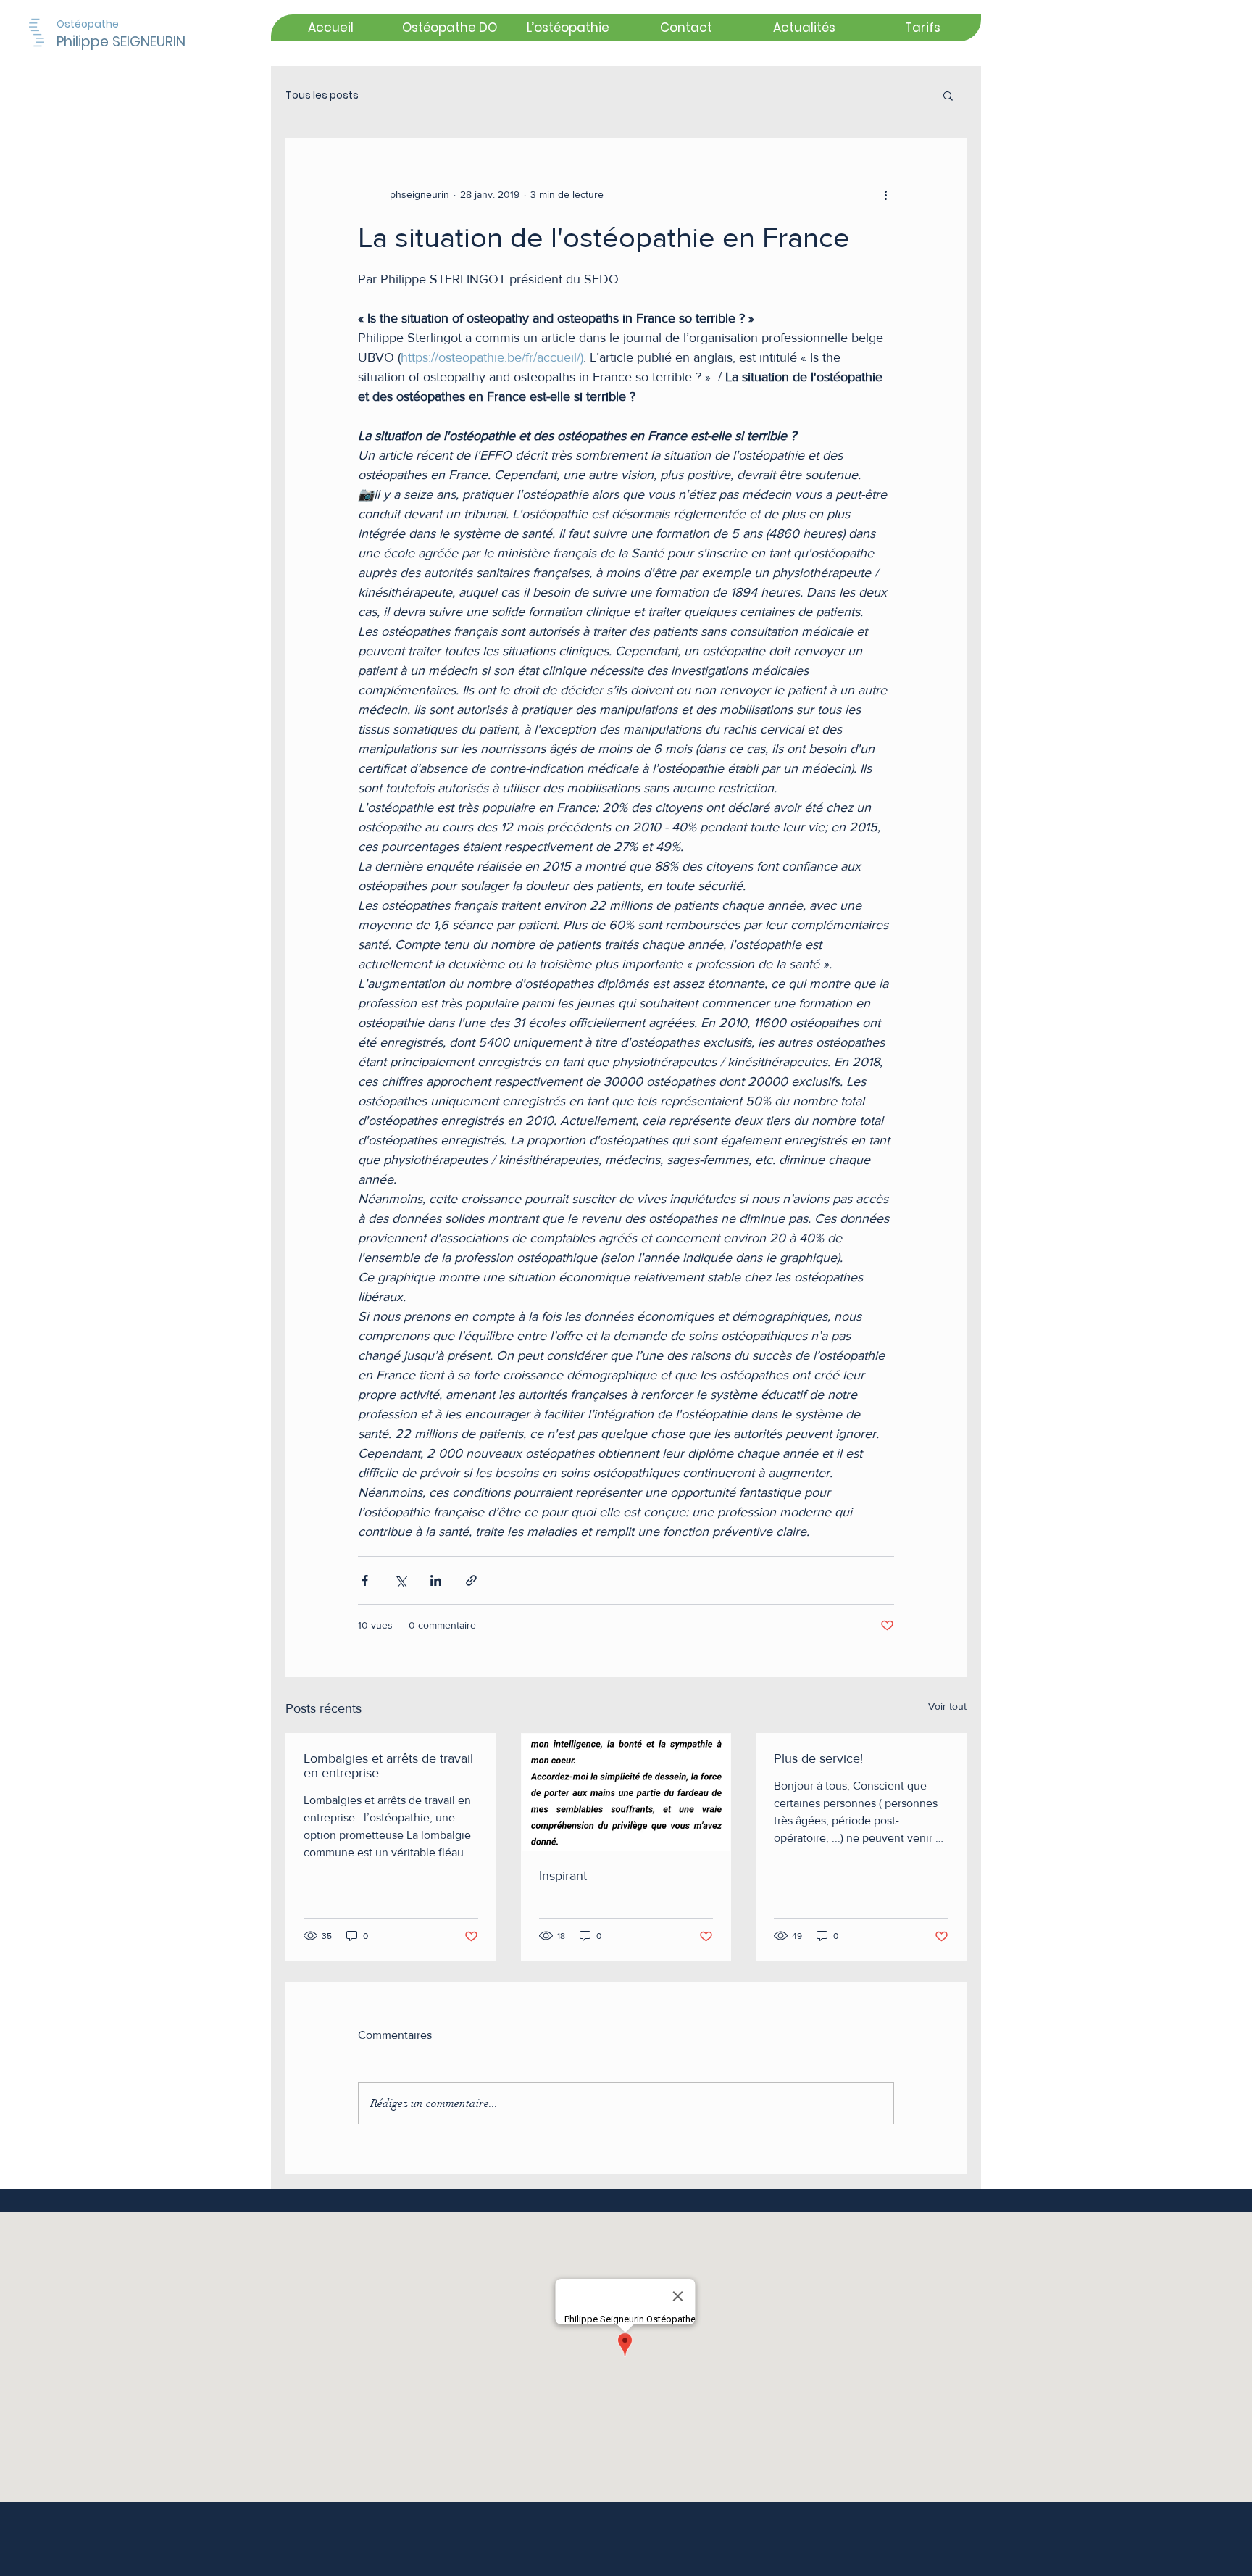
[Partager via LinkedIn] (436, 1580)
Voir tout (947, 1706)
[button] (948, 95)
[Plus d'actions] (885, 194)
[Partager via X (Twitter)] (400, 1580)
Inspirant (563, 1876)
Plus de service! (818, 1758)
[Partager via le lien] (471, 1580)
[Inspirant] (626, 1792)
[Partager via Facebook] (365, 1580)
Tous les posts (322, 95)
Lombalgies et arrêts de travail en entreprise (388, 1766)
